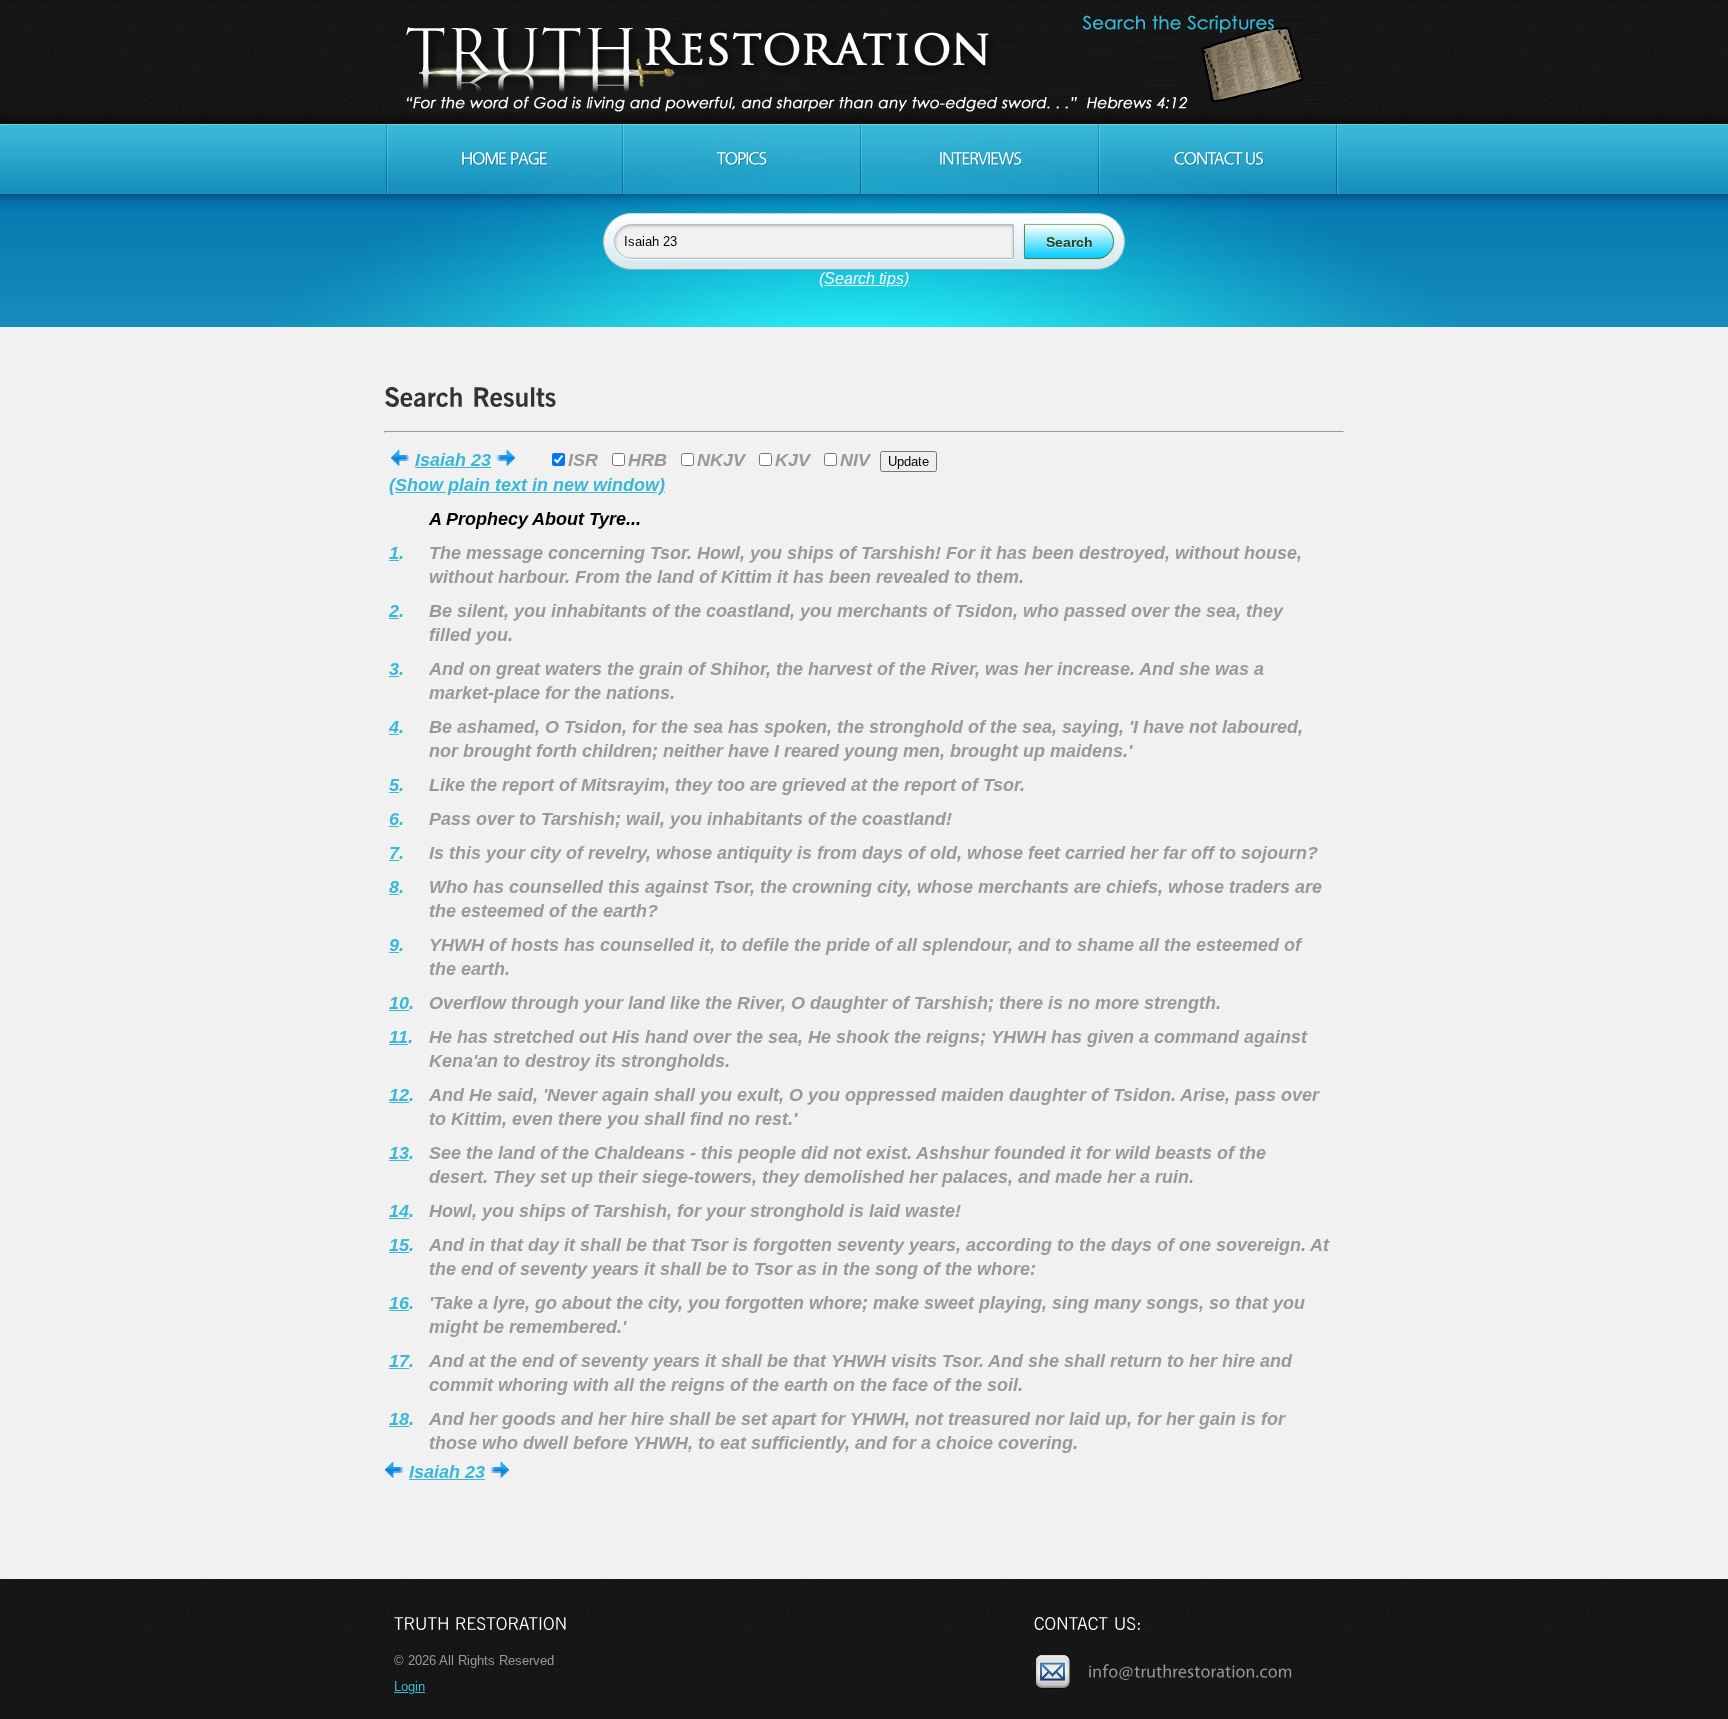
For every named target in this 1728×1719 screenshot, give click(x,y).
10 (399, 1003)
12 (399, 1095)
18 (399, 1419)
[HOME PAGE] (504, 159)
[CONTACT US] (1218, 159)
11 (398, 1037)
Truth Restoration (861, 62)
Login (409, 1686)
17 (399, 1361)
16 (399, 1303)
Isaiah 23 (453, 460)
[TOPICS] (742, 159)
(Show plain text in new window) (527, 485)
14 (399, 1211)
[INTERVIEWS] (980, 159)
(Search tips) (864, 278)
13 (399, 1153)
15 (399, 1245)
